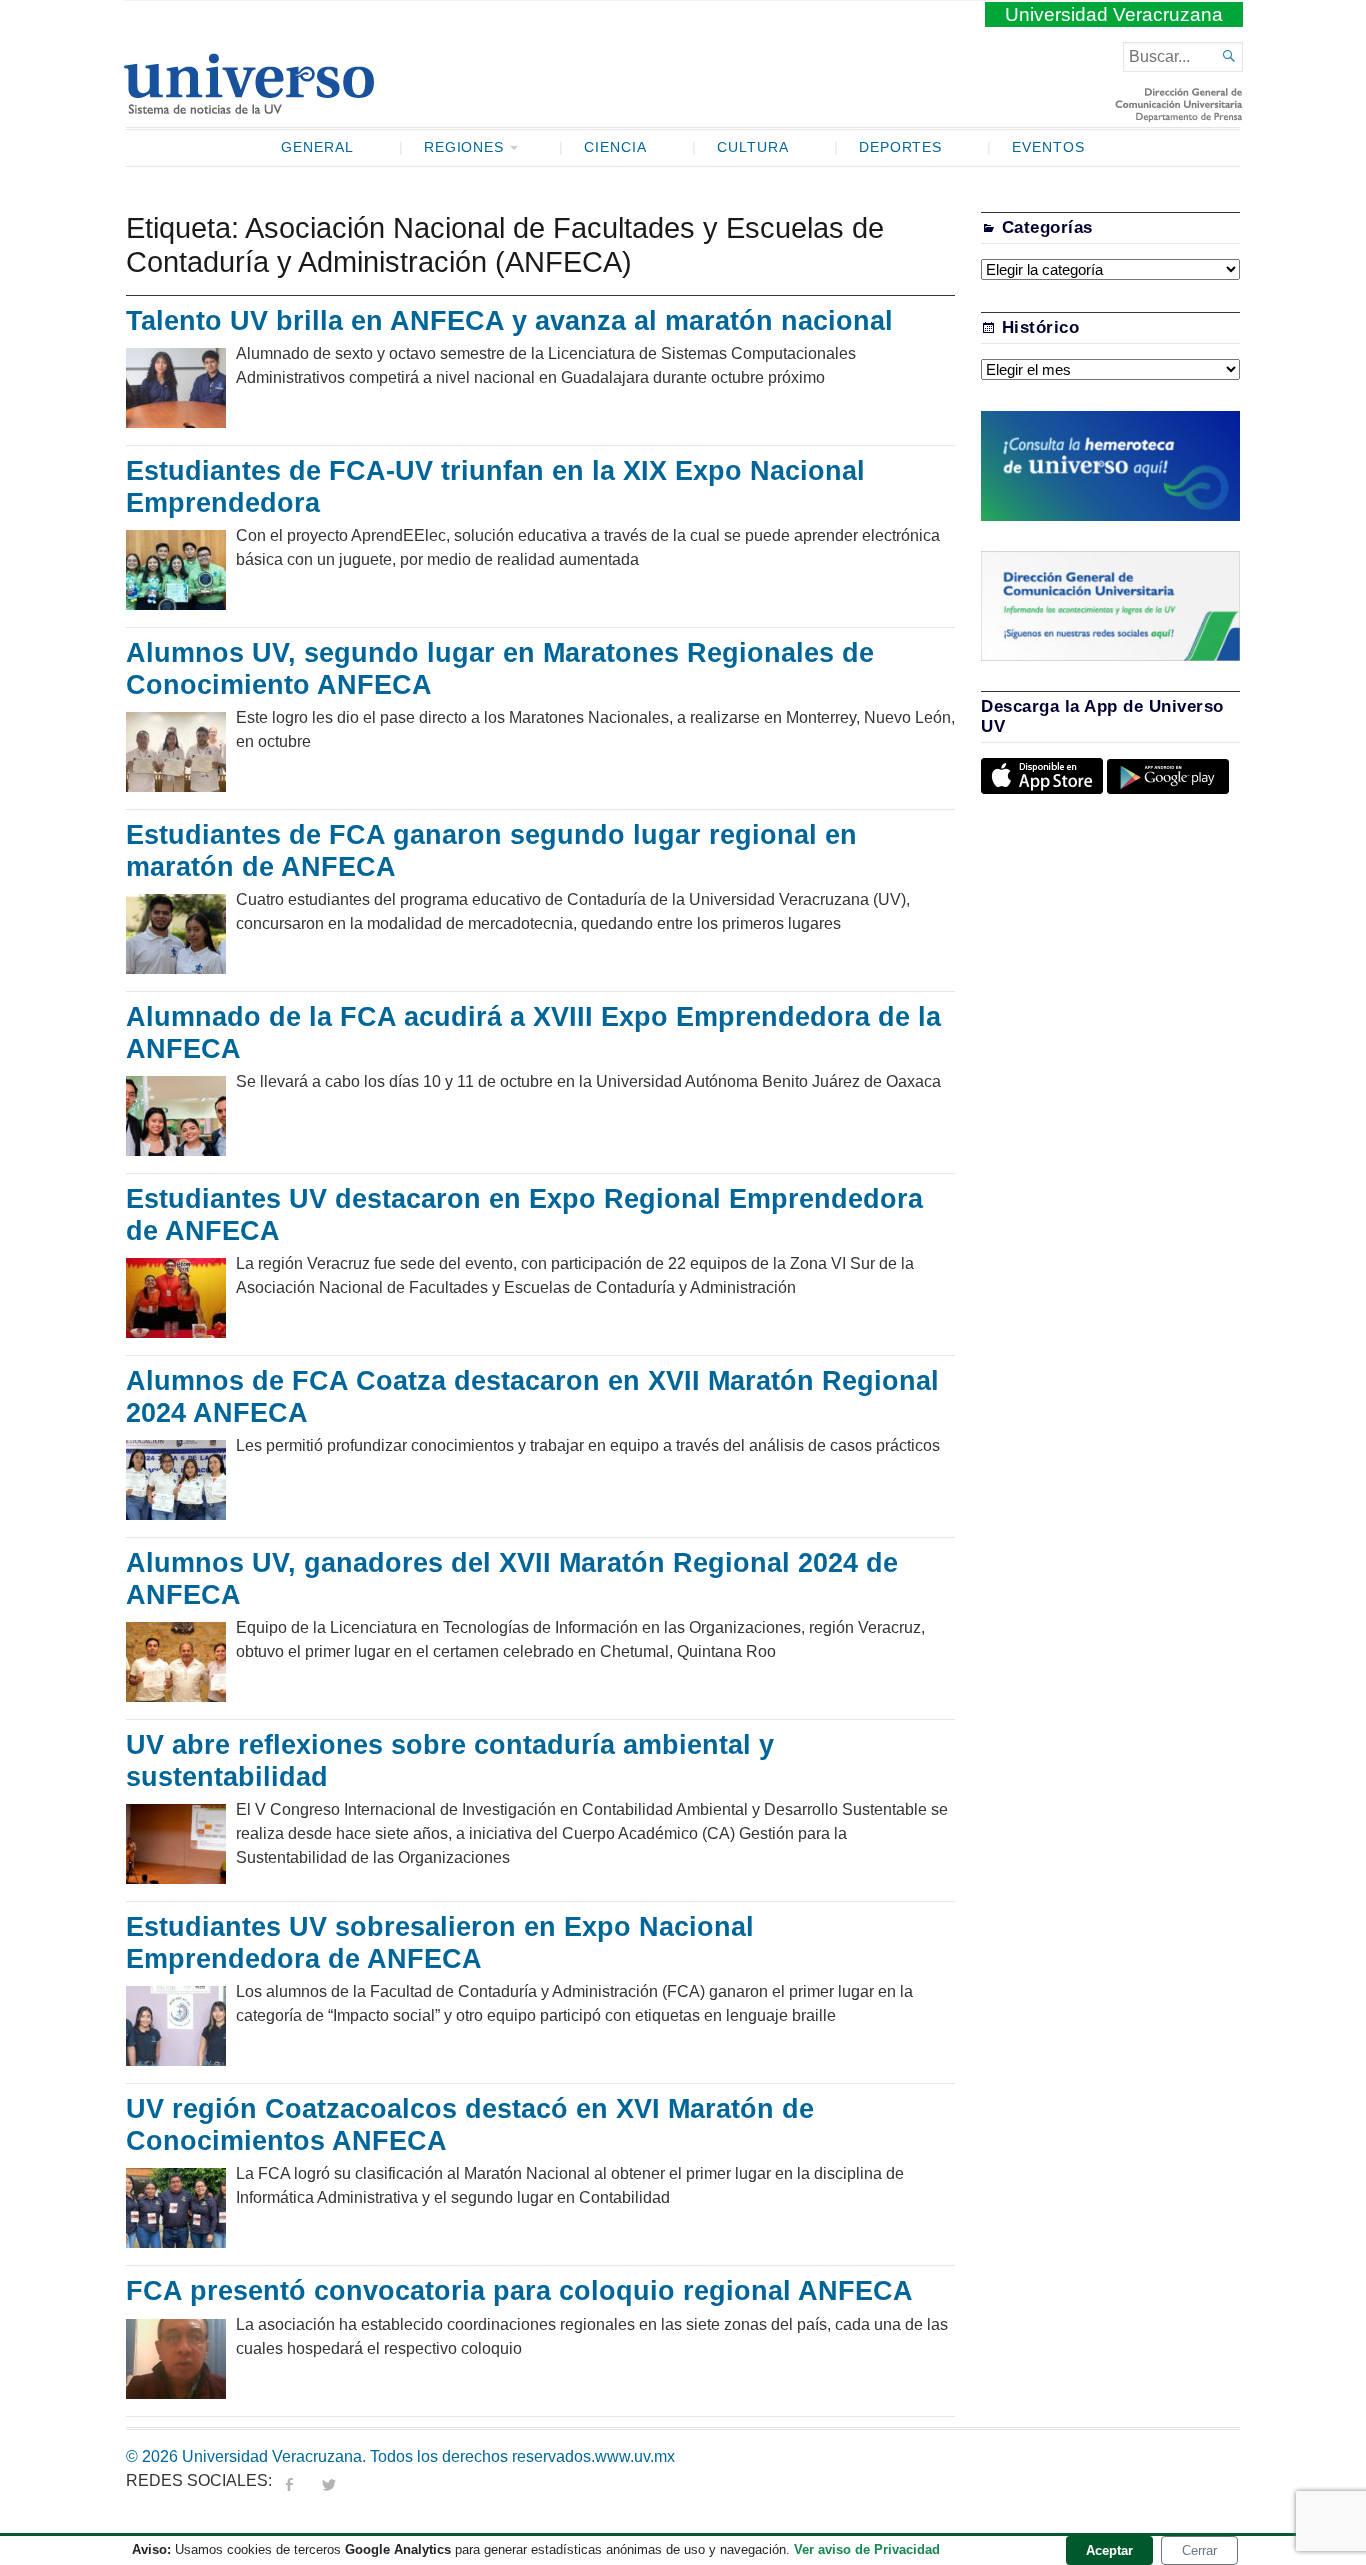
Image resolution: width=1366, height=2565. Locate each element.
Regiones (464, 147)
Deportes (901, 147)
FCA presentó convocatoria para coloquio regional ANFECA (519, 2291)
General (317, 147)
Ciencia (615, 147)
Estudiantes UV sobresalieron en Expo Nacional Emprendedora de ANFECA (440, 1943)
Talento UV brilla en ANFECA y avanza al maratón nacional (509, 321)
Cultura (753, 147)
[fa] (289, 2480)
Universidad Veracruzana (1114, 14)
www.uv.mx (635, 2456)
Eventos (1048, 147)
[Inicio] (248, 106)
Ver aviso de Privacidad (867, 2549)
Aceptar (1109, 2550)
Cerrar (1199, 2550)
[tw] (329, 2480)
